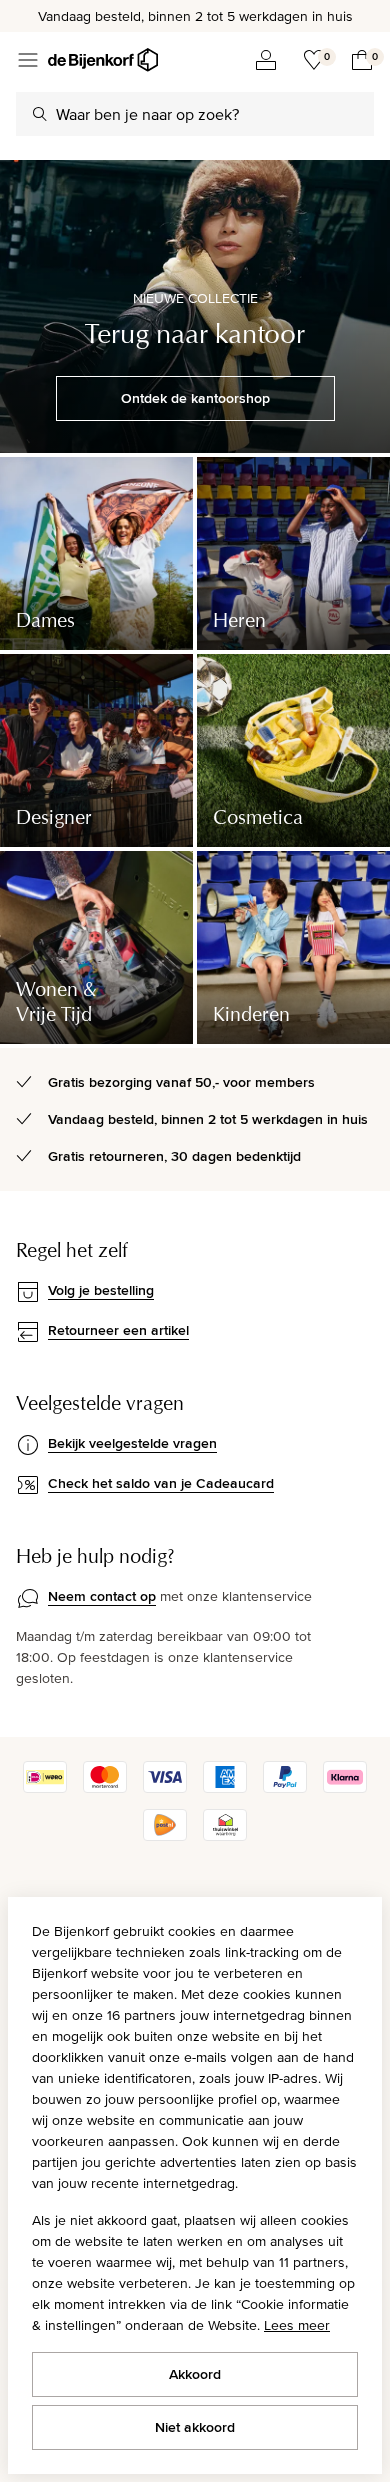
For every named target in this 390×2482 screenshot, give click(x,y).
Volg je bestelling (101, 1290)
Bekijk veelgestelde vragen (132, 1443)
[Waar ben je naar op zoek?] (40, 114)
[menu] (28, 60)
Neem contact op (102, 1596)
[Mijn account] (266, 60)
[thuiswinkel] (225, 1836)
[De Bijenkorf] (103, 60)
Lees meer (297, 2325)
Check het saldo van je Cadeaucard (161, 1483)
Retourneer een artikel (118, 1330)
